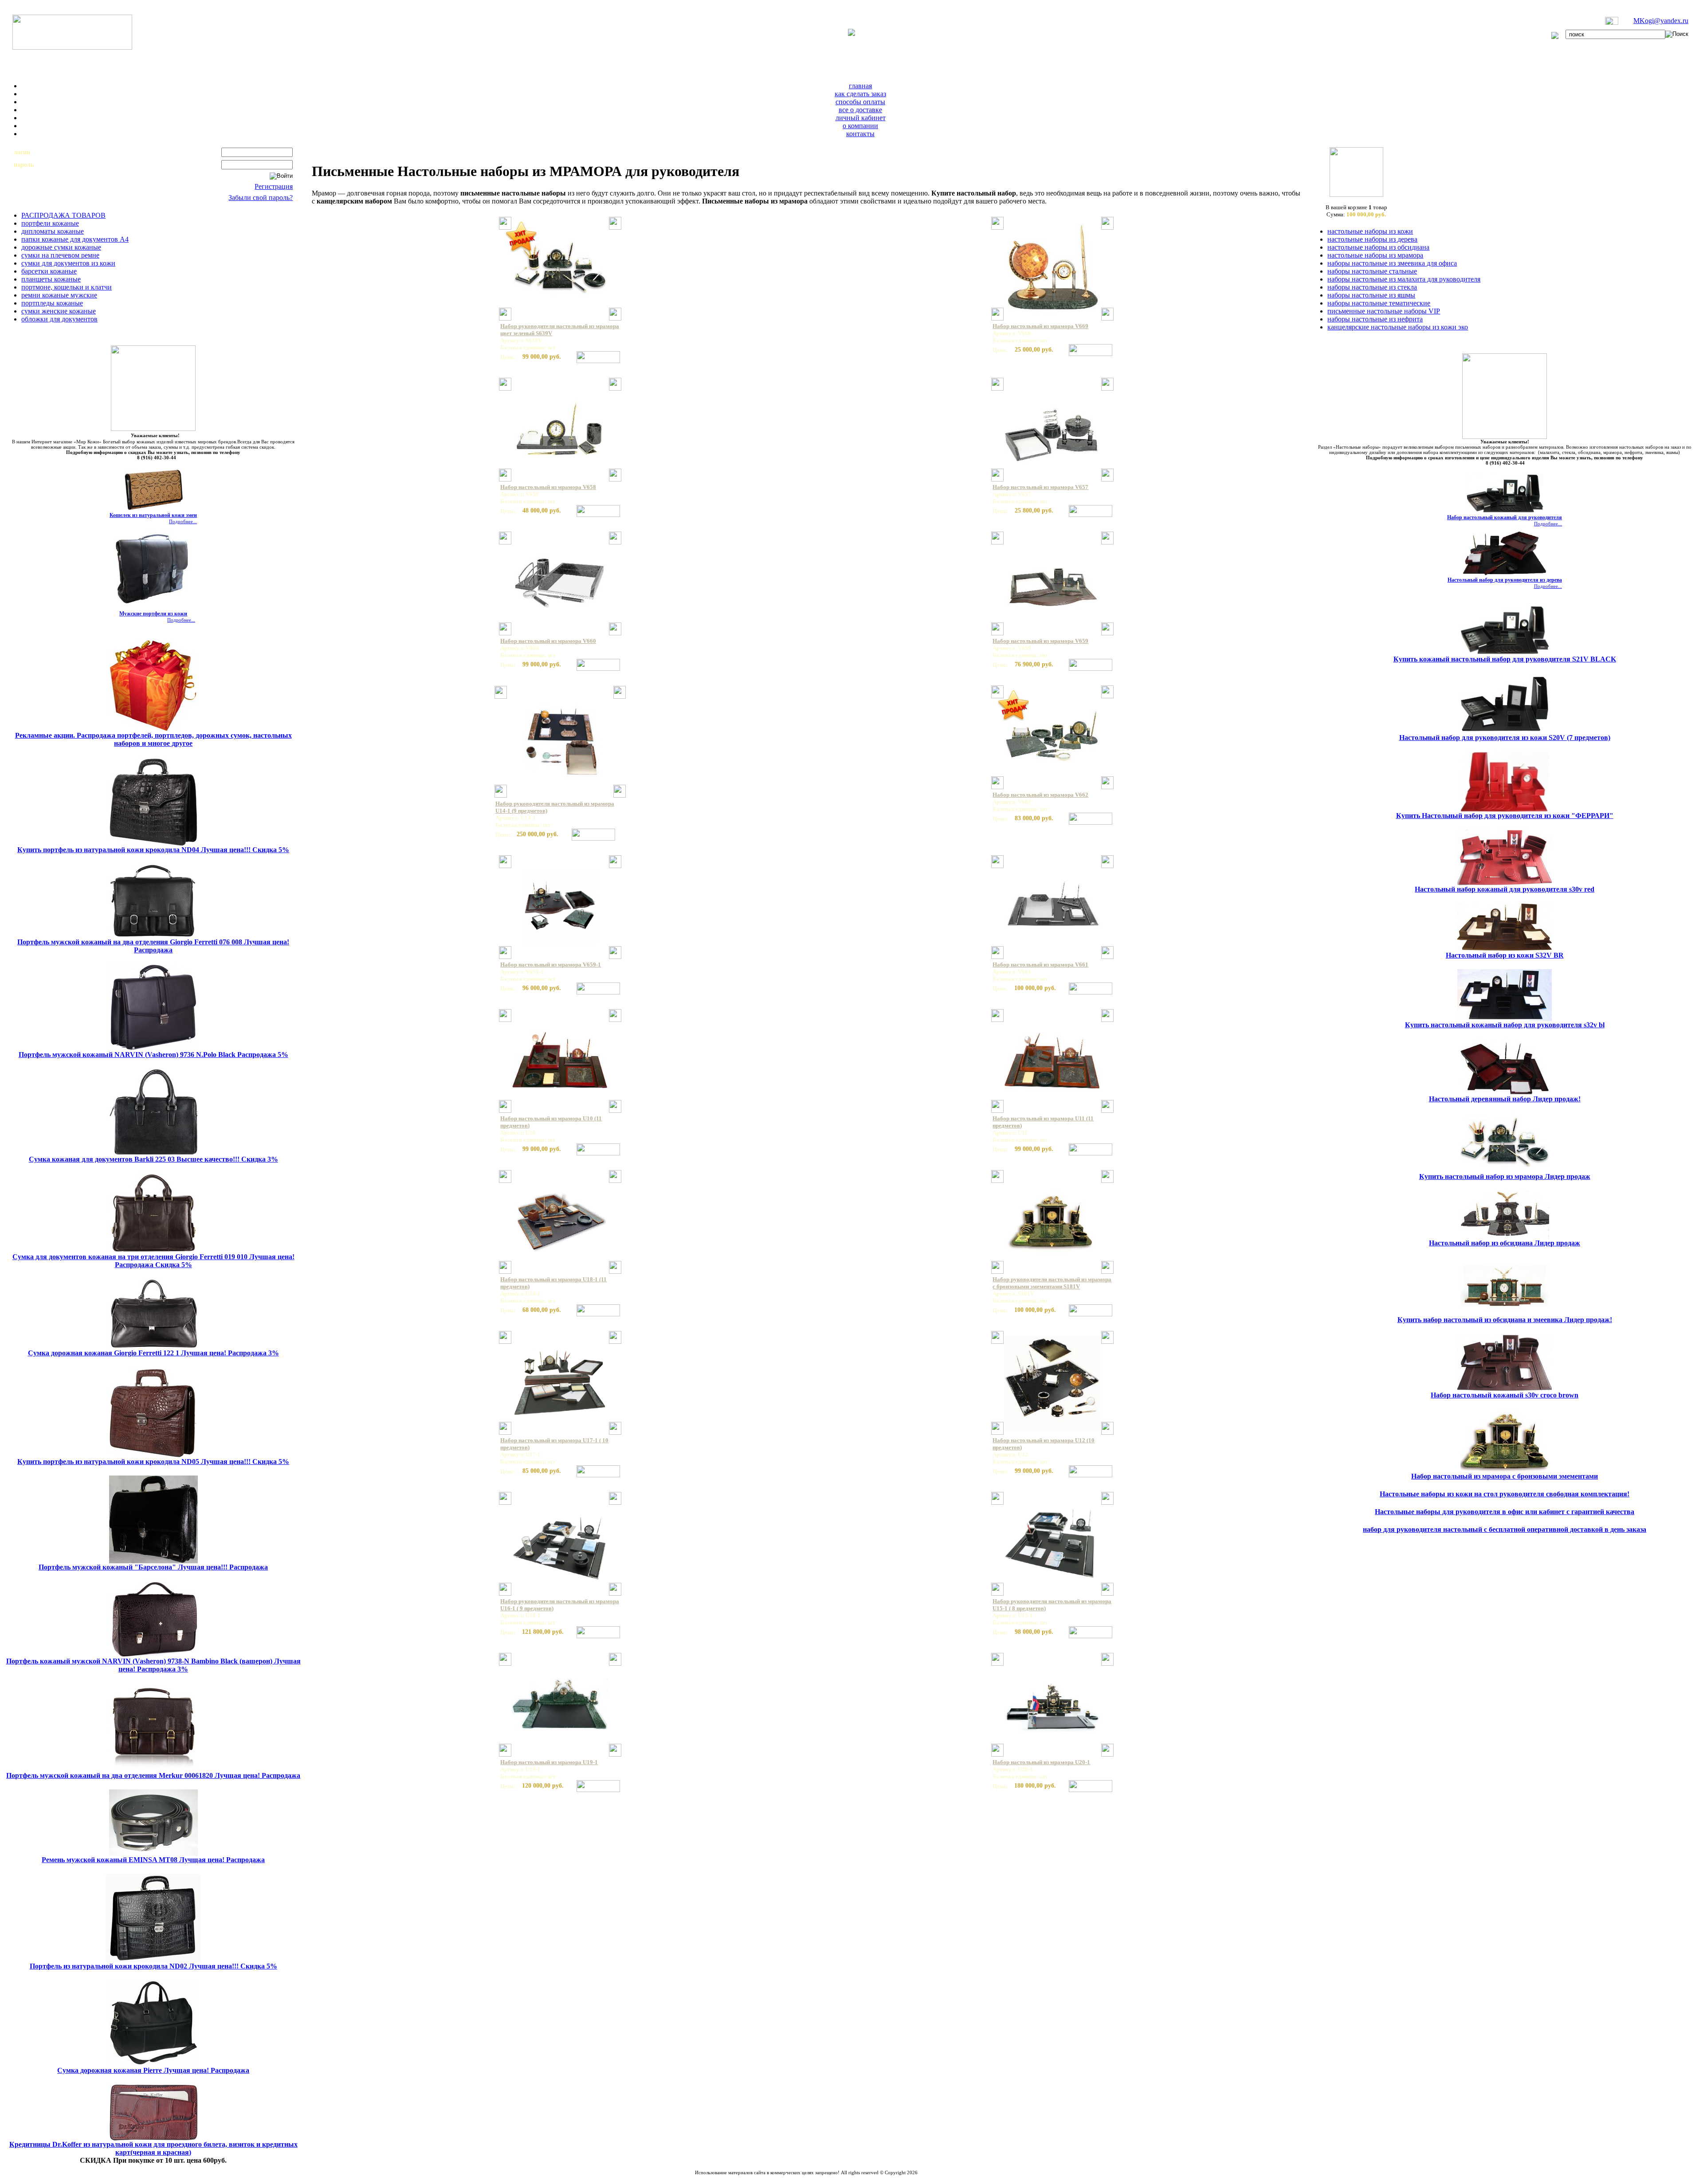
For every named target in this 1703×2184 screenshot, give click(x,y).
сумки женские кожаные (59, 311)
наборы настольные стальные (1372, 271)
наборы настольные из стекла (1372, 287)
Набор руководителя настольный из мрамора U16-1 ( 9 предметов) (560, 1605)
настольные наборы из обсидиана (1378, 247)
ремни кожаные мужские (59, 295)
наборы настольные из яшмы (1371, 295)
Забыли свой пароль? (261, 198)
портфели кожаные (50, 223)
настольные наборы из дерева (1372, 239)
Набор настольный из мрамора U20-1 (1041, 1762)
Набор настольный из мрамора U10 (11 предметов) (551, 1122)
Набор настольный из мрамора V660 (548, 641)
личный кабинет (861, 118)
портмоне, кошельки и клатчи (67, 287)
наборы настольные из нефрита (1375, 319)
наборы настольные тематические (1379, 303)
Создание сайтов (783, 2178)
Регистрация (274, 186)
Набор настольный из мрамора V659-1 (551, 965)
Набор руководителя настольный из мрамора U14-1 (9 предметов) (555, 807)
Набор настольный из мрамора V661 (1040, 965)
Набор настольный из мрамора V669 (1040, 326)
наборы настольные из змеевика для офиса (1392, 263)
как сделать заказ (860, 94)
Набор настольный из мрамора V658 (548, 487)
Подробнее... (183, 521)
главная (860, 86)
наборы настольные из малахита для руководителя (1404, 279)
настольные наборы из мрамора (1375, 255)
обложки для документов (59, 319)
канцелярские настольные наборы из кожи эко (1398, 327)
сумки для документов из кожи (68, 263)
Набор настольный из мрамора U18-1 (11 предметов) (553, 1283)
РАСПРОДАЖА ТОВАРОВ (63, 215)
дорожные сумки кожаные (61, 247)
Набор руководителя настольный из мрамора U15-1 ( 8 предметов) (1052, 1605)
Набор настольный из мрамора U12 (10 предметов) (1044, 1444)
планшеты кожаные (51, 279)
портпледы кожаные (52, 303)
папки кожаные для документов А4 (75, 239)
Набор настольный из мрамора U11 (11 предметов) (1043, 1122)
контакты (860, 134)
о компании (860, 126)
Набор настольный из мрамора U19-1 (549, 1762)
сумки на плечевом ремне (60, 255)
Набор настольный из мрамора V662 (1040, 795)
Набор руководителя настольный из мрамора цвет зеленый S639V (560, 330)
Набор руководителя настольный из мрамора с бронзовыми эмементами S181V (1052, 1283)
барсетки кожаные (49, 271)
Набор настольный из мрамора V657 (1040, 487)
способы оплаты (860, 102)
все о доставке (860, 110)
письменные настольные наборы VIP (1384, 311)
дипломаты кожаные (53, 231)
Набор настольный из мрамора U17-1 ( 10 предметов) (554, 1444)
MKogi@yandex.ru (1661, 21)
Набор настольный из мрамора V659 (1040, 641)
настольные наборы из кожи (1370, 231)
